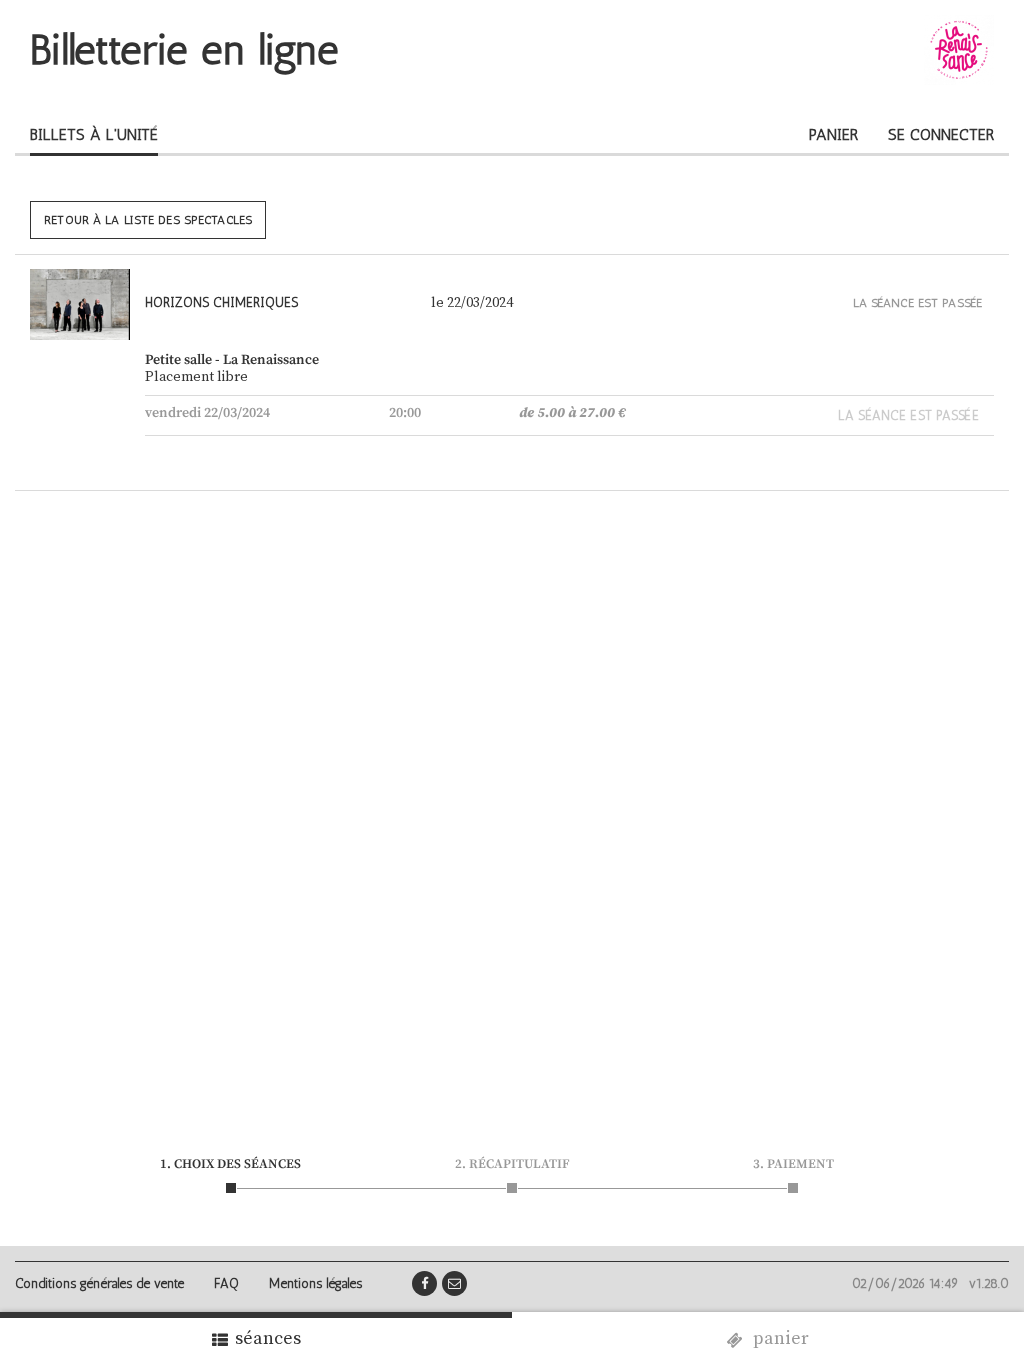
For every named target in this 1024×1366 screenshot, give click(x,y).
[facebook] (424, 1283)
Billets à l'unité (94, 134)
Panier (833, 134)
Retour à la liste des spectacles (148, 220)
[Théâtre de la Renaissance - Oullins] (959, 50)
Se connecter (941, 134)
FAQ (226, 1283)
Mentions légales (315, 1283)
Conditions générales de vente (99, 1283)
